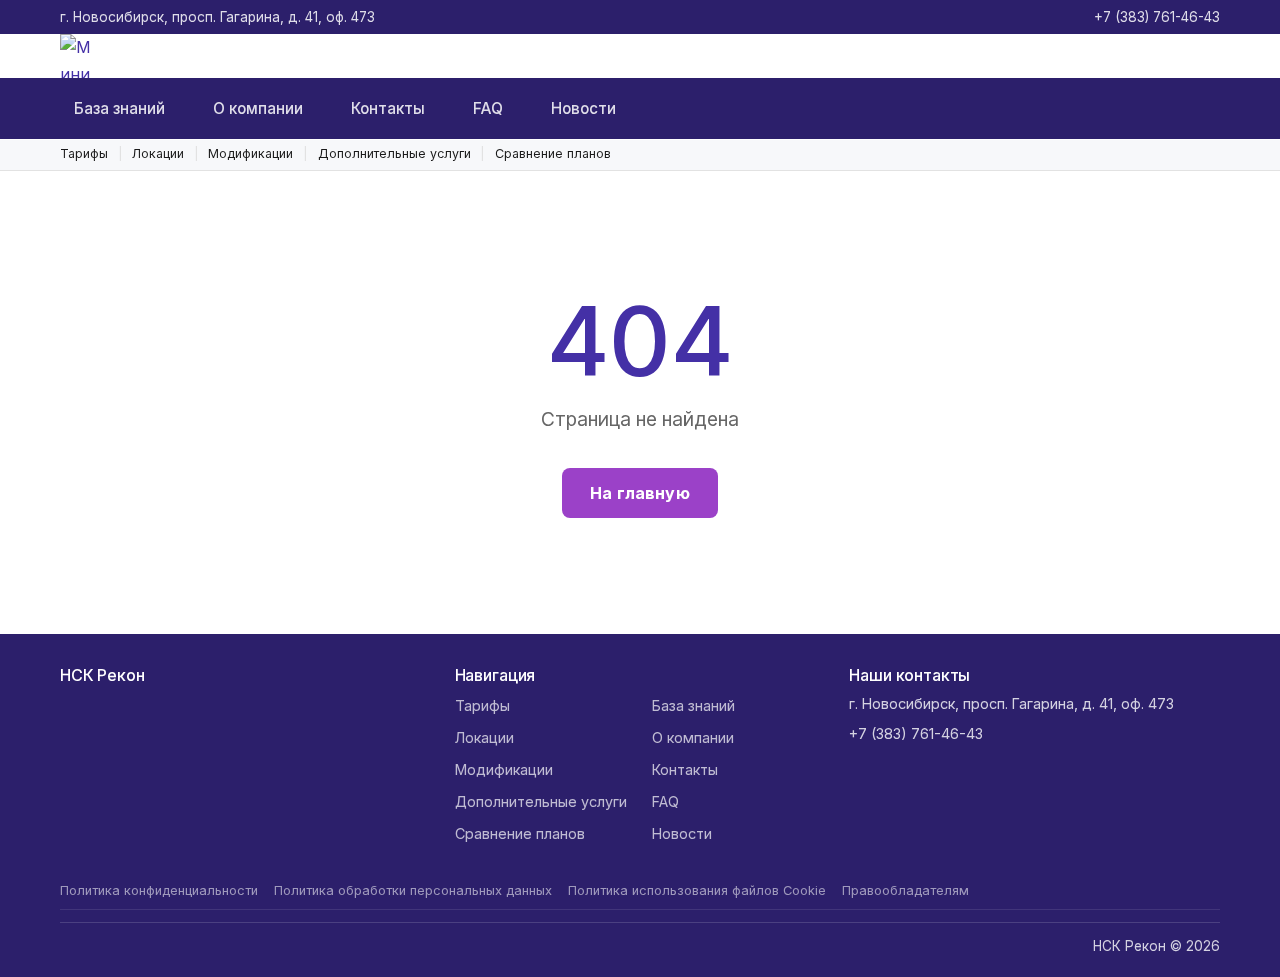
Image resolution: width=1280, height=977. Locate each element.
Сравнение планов (553, 153)
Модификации (250, 153)
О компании (258, 108)
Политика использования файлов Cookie (697, 890)
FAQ (488, 108)
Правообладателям (905, 890)
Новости (583, 108)
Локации (158, 153)
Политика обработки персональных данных (413, 890)
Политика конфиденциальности (159, 890)
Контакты (388, 108)
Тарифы (84, 153)
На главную (640, 493)
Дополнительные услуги (394, 153)
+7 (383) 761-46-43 (1157, 17)
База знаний (119, 108)
